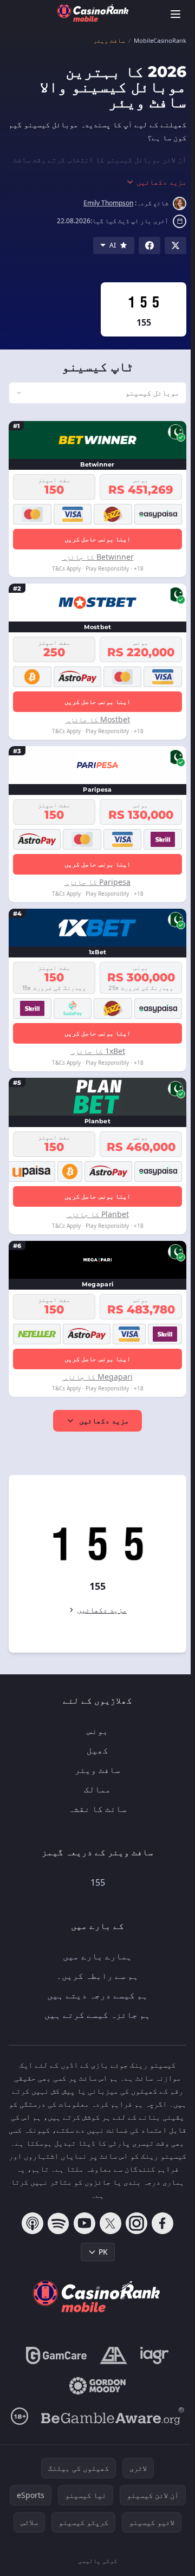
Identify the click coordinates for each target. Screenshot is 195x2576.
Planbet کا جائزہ (96, 1214)
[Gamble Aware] (110, 2416)
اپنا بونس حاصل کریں (95, 539)
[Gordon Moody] (95, 2386)
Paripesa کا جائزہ (95, 882)
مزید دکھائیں (102, 1420)
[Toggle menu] (175, 14)
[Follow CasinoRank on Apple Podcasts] (30, 2223)
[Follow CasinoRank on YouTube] (82, 2223)
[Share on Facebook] (149, 245)
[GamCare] (54, 2355)
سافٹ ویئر (95, 1770)
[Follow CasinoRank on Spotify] (56, 2223)
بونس (95, 1731)
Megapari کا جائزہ (96, 1377)
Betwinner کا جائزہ (96, 557)
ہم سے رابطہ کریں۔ (95, 1976)
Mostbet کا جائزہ (96, 719)
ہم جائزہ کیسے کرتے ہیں (95, 2015)
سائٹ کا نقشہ (95, 1809)
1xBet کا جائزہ (96, 1051)
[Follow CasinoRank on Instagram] (134, 2223)
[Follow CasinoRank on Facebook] (160, 2223)
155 (96, 1882)
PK (101, 2252)
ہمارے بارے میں (95, 1956)
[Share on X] (175, 245)
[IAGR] (152, 2355)
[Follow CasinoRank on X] (108, 2223)
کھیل (95, 1750)
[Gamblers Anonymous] (111, 2355)
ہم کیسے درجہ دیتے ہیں (95, 1995)
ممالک (95, 1789)
